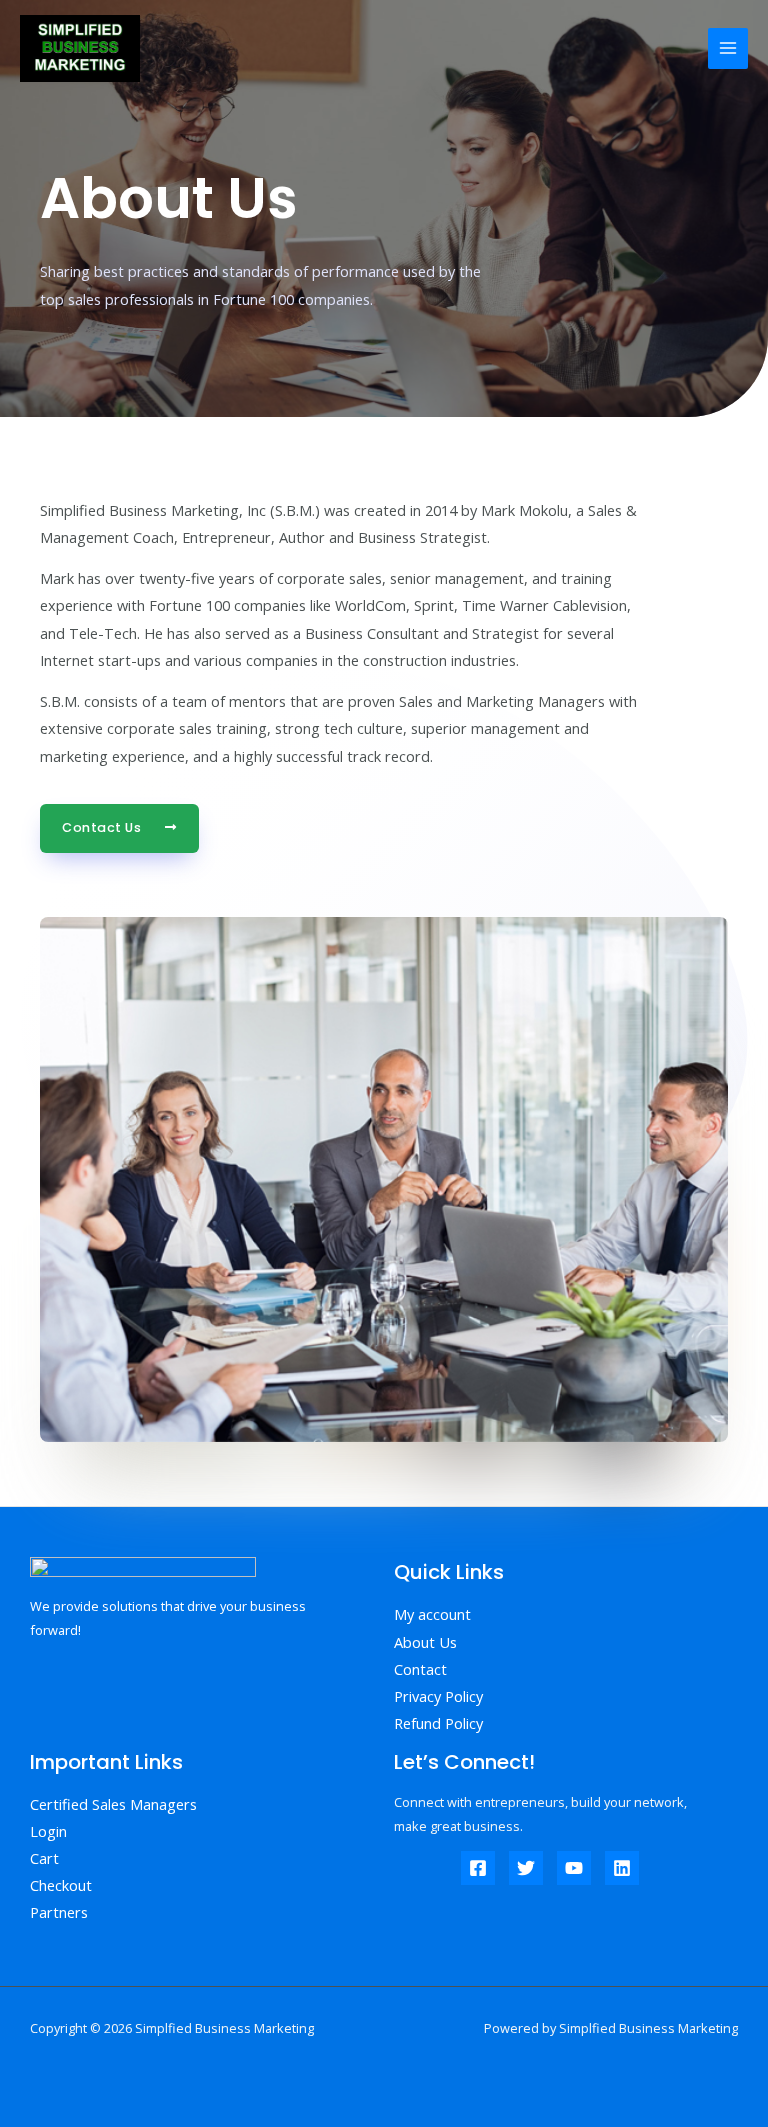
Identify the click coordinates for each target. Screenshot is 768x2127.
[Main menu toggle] (728, 48)
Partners (59, 1912)
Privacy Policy (438, 1696)
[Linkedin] (622, 1868)
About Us (425, 1642)
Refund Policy (438, 1723)
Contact (420, 1669)
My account (432, 1614)
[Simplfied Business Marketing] (80, 49)
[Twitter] (526, 1868)
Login (48, 1831)
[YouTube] (574, 1868)
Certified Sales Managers (113, 1804)
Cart (44, 1858)
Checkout (61, 1885)
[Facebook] (478, 1868)
